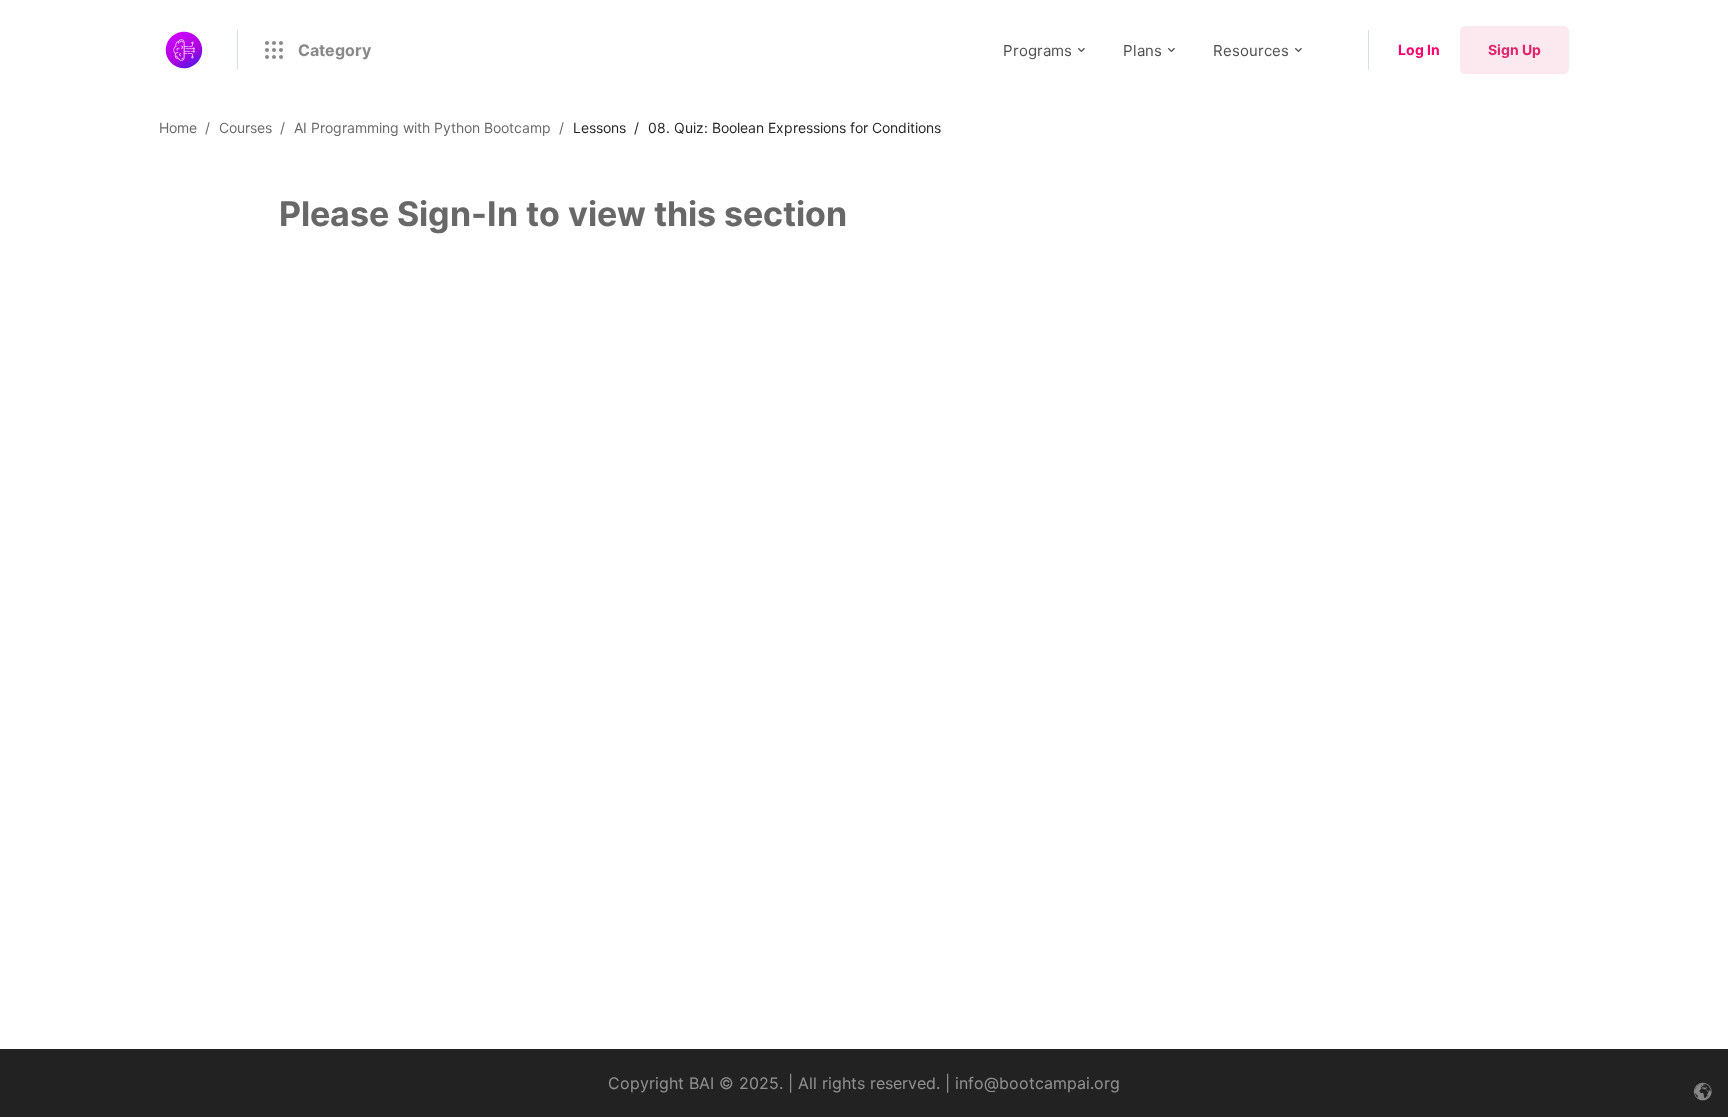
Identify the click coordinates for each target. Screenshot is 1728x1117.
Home (178, 127)
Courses (245, 127)
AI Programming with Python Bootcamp (422, 127)
